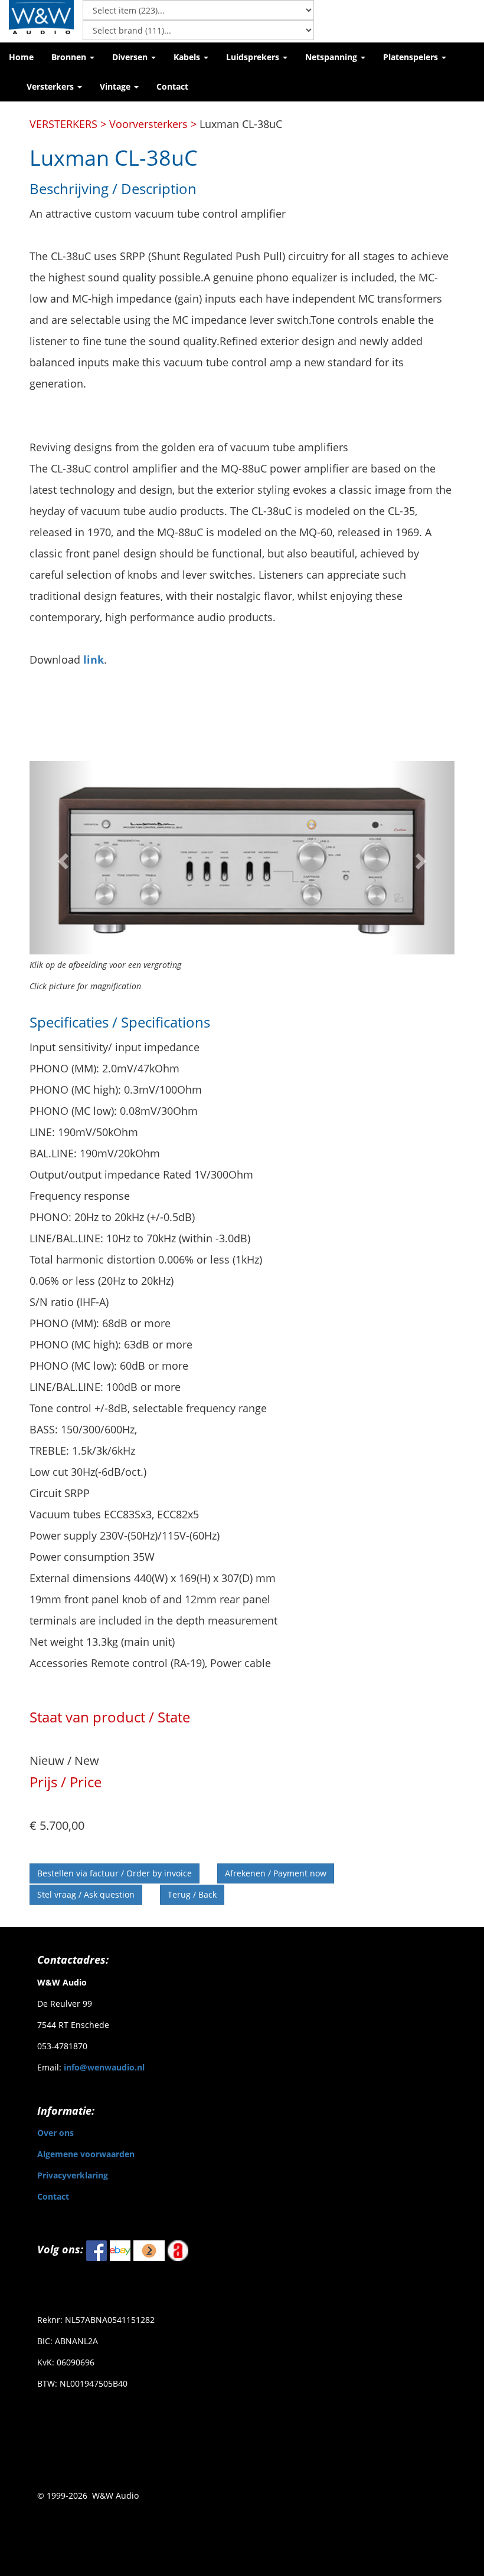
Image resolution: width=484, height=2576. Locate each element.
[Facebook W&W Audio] (97, 2250)
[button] (73, 57)
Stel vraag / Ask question (86, 1894)
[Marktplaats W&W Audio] (149, 2250)
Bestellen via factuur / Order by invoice (115, 1873)
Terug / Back (192, 1894)
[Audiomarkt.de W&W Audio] (178, 2250)
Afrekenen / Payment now (276, 1873)
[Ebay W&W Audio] (120, 2250)
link (94, 659)
